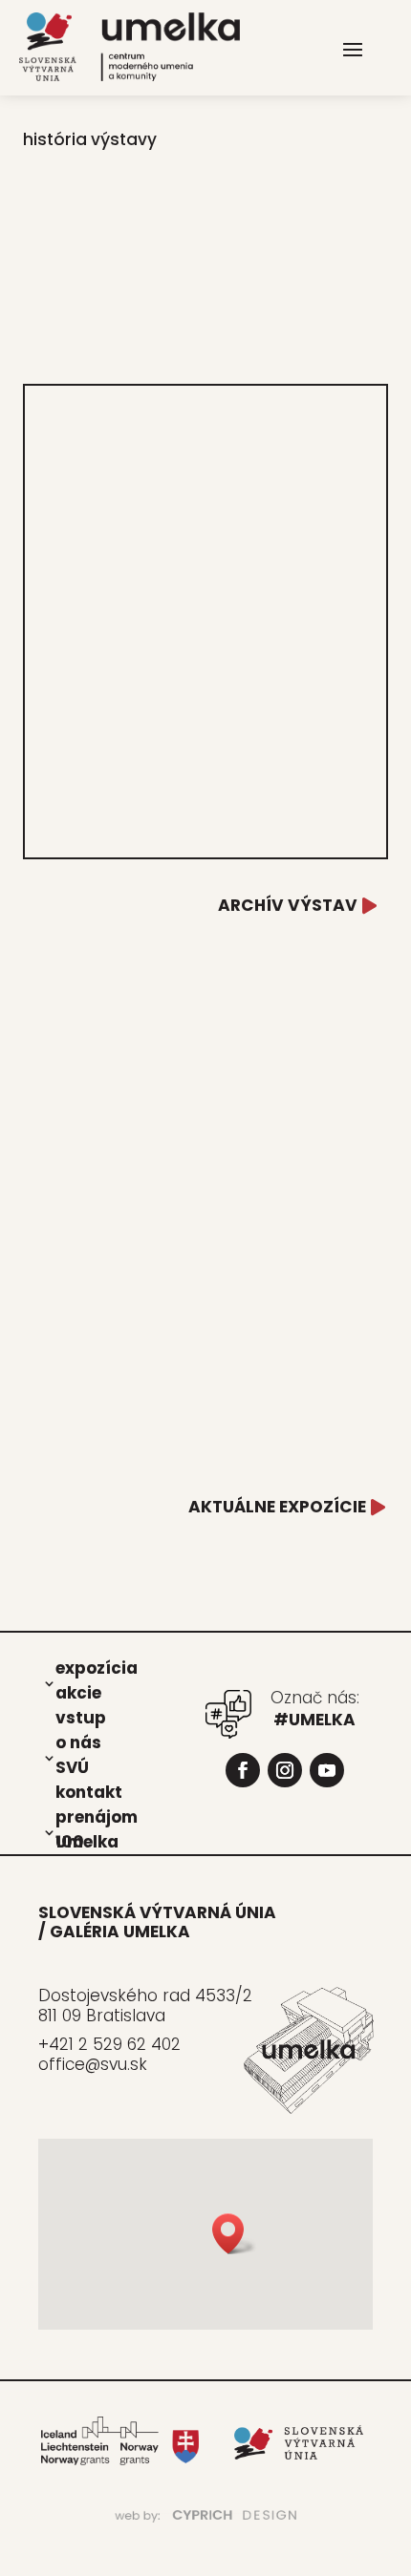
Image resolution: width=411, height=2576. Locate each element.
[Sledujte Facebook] (243, 1770)
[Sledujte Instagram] (285, 1770)
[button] (234, 2234)
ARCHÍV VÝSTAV (288, 905)
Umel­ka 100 (87, 1841)
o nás (78, 1742)
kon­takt (89, 1791)
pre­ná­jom (97, 1816)
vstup (81, 1717)
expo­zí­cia (97, 1667)
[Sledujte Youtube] (327, 1770)
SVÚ (72, 1766)
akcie (78, 1692)
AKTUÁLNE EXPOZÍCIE (277, 1507)
